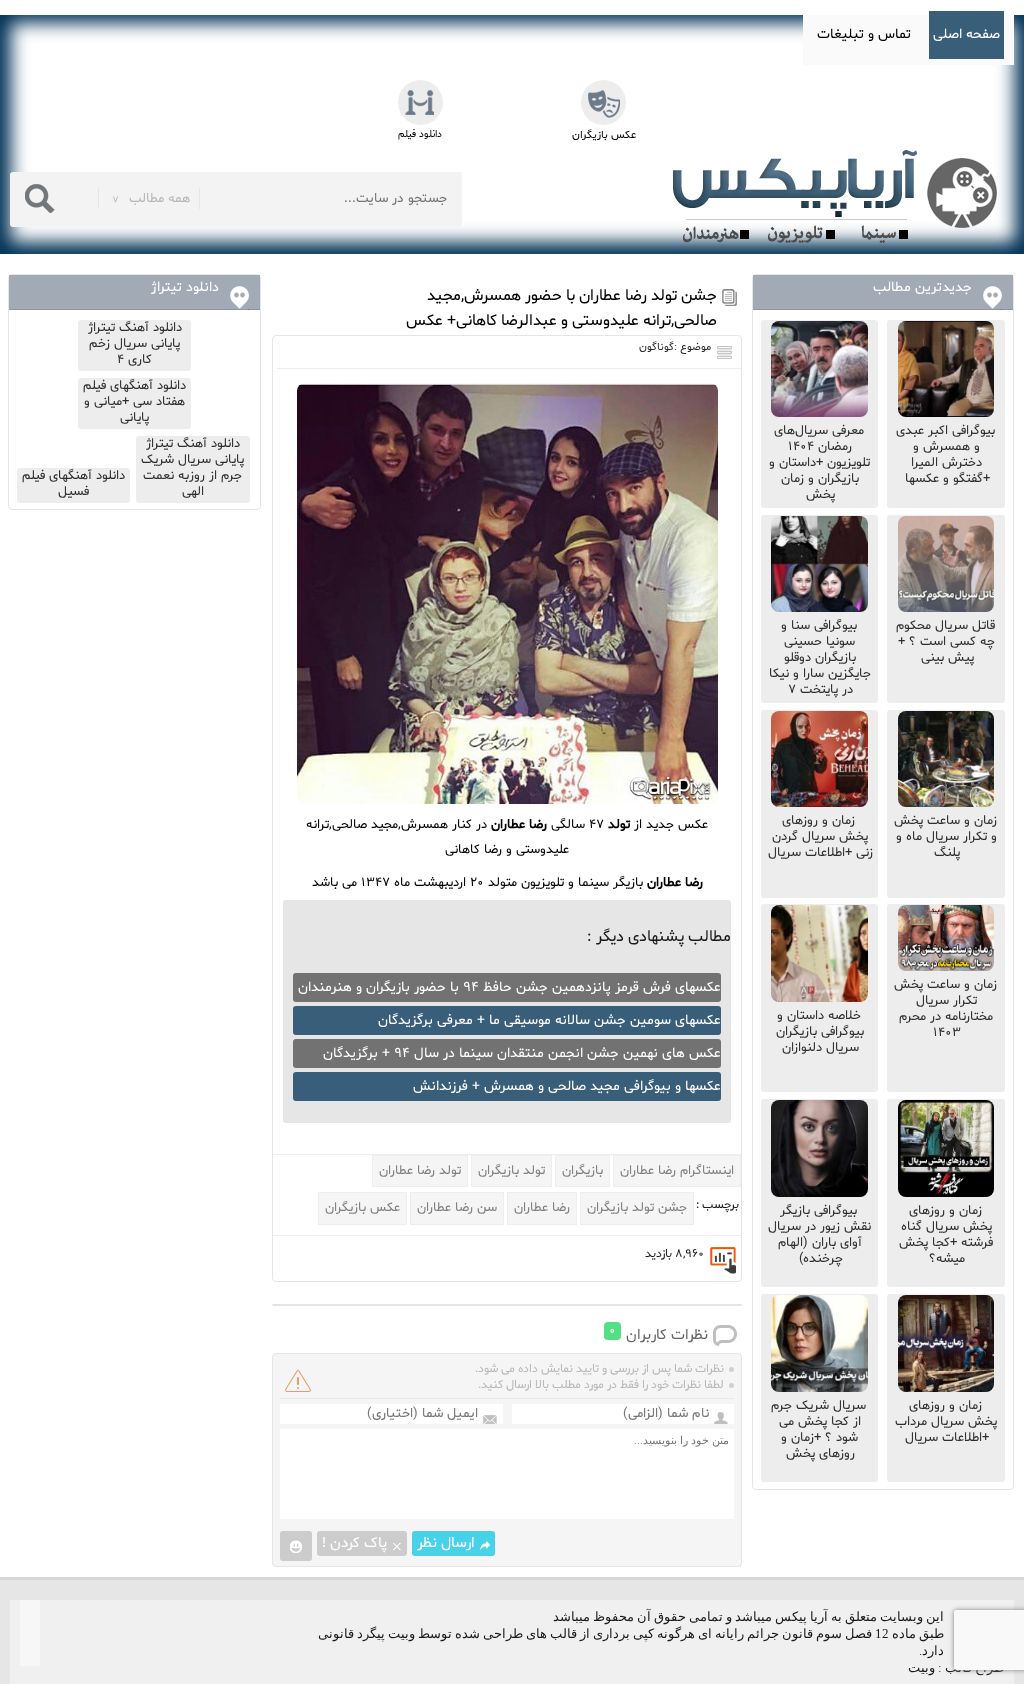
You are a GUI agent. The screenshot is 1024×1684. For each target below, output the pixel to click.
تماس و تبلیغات (864, 34)
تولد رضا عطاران (420, 1171)
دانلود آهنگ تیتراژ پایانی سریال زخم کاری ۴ (135, 344)
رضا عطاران (542, 1208)
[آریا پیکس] (839, 197)
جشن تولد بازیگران (637, 1208)
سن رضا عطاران (457, 1208)
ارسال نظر (446, 1543)
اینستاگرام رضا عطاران (677, 1171)
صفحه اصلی (966, 34)
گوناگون (656, 347)
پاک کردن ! (354, 1543)
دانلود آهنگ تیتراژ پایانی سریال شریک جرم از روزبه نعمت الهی (192, 468)
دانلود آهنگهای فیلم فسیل (73, 484)
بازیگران (582, 1171)
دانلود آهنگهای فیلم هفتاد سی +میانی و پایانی (134, 402)
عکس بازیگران (362, 1208)
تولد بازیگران (511, 1171)
